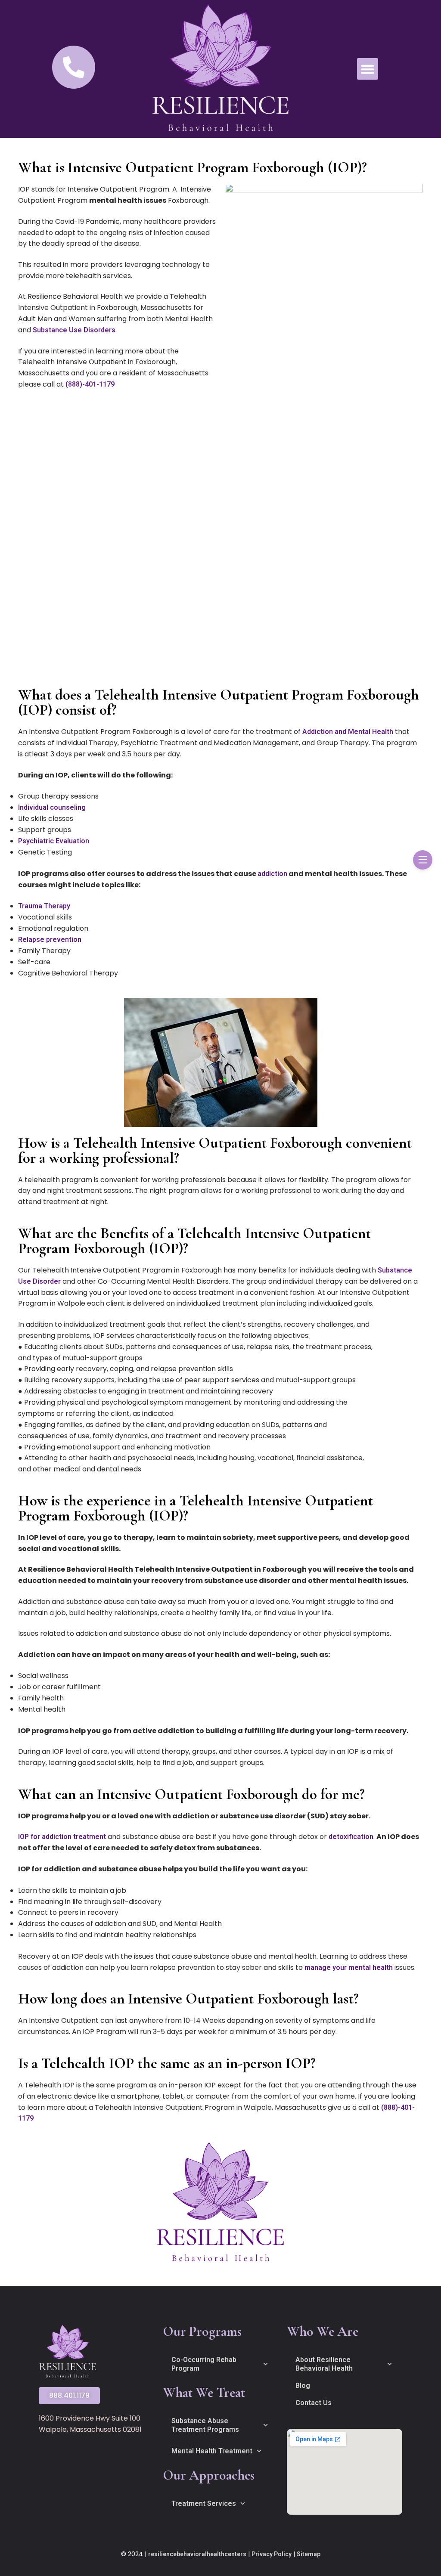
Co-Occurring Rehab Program (204, 2364)
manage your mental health (349, 1968)
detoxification (351, 1837)
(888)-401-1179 (90, 384)
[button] (368, 69)
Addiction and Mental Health (348, 732)
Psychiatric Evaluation (54, 841)
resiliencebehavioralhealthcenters (197, 2554)
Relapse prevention (50, 940)
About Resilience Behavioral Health (324, 2364)
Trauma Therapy (44, 906)
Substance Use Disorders (74, 330)
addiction (272, 874)
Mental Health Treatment (212, 2451)
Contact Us (314, 2403)
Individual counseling (52, 807)
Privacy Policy (272, 2554)
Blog (303, 2386)
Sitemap (309, 2554)
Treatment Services (204, 2503)
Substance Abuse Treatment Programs (205, 2425)
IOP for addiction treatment (62, 1837)
